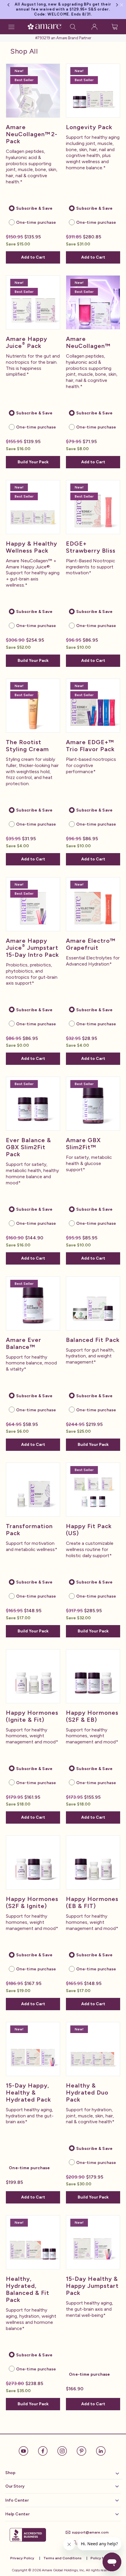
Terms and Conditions (62, 2558)
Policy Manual (102, 2558)
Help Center (17, 2514)
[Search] (73, 27)
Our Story (15, 2486)
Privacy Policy (22, 2558)
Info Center (17, 2500)
